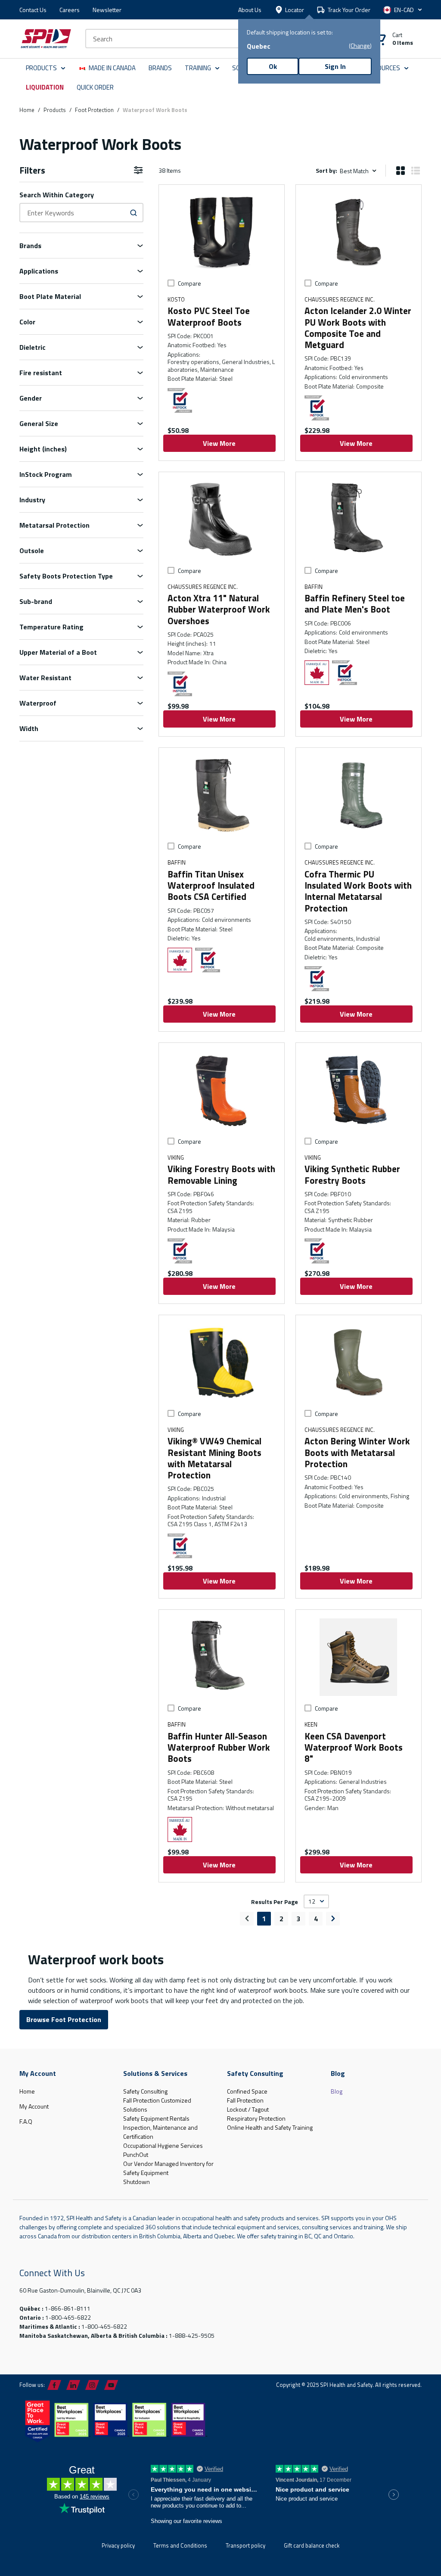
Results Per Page (275, 1901)
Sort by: (326, 170)
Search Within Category (57, 195)
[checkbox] (171, 283)
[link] (247, 1919)
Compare (189, 283)
